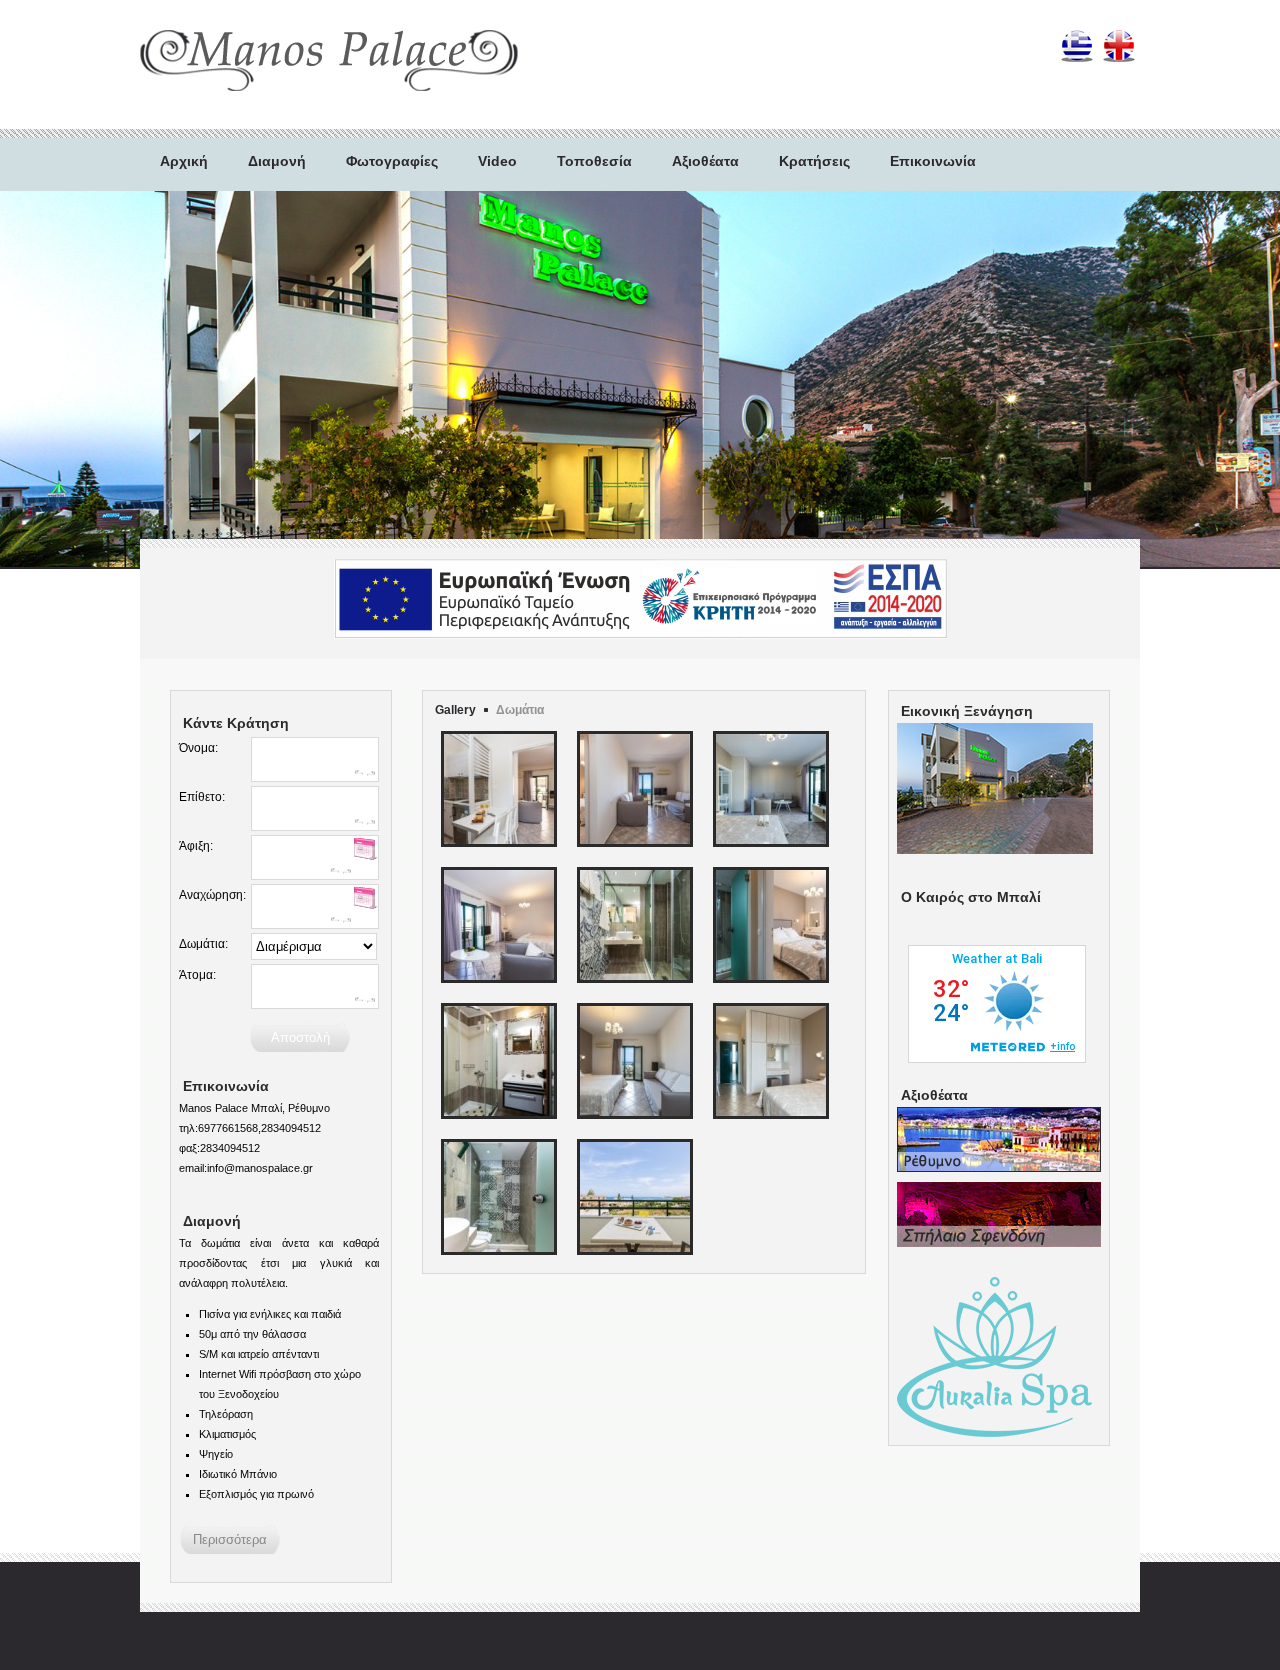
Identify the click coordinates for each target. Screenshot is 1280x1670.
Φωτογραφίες (392, 161)
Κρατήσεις (814, 161)
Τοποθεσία (594, 161)
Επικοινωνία (933, 161)
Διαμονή (277, 161)
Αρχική (184, 161)
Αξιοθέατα (705, 161)
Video (497, 161)
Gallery (455, 710)
